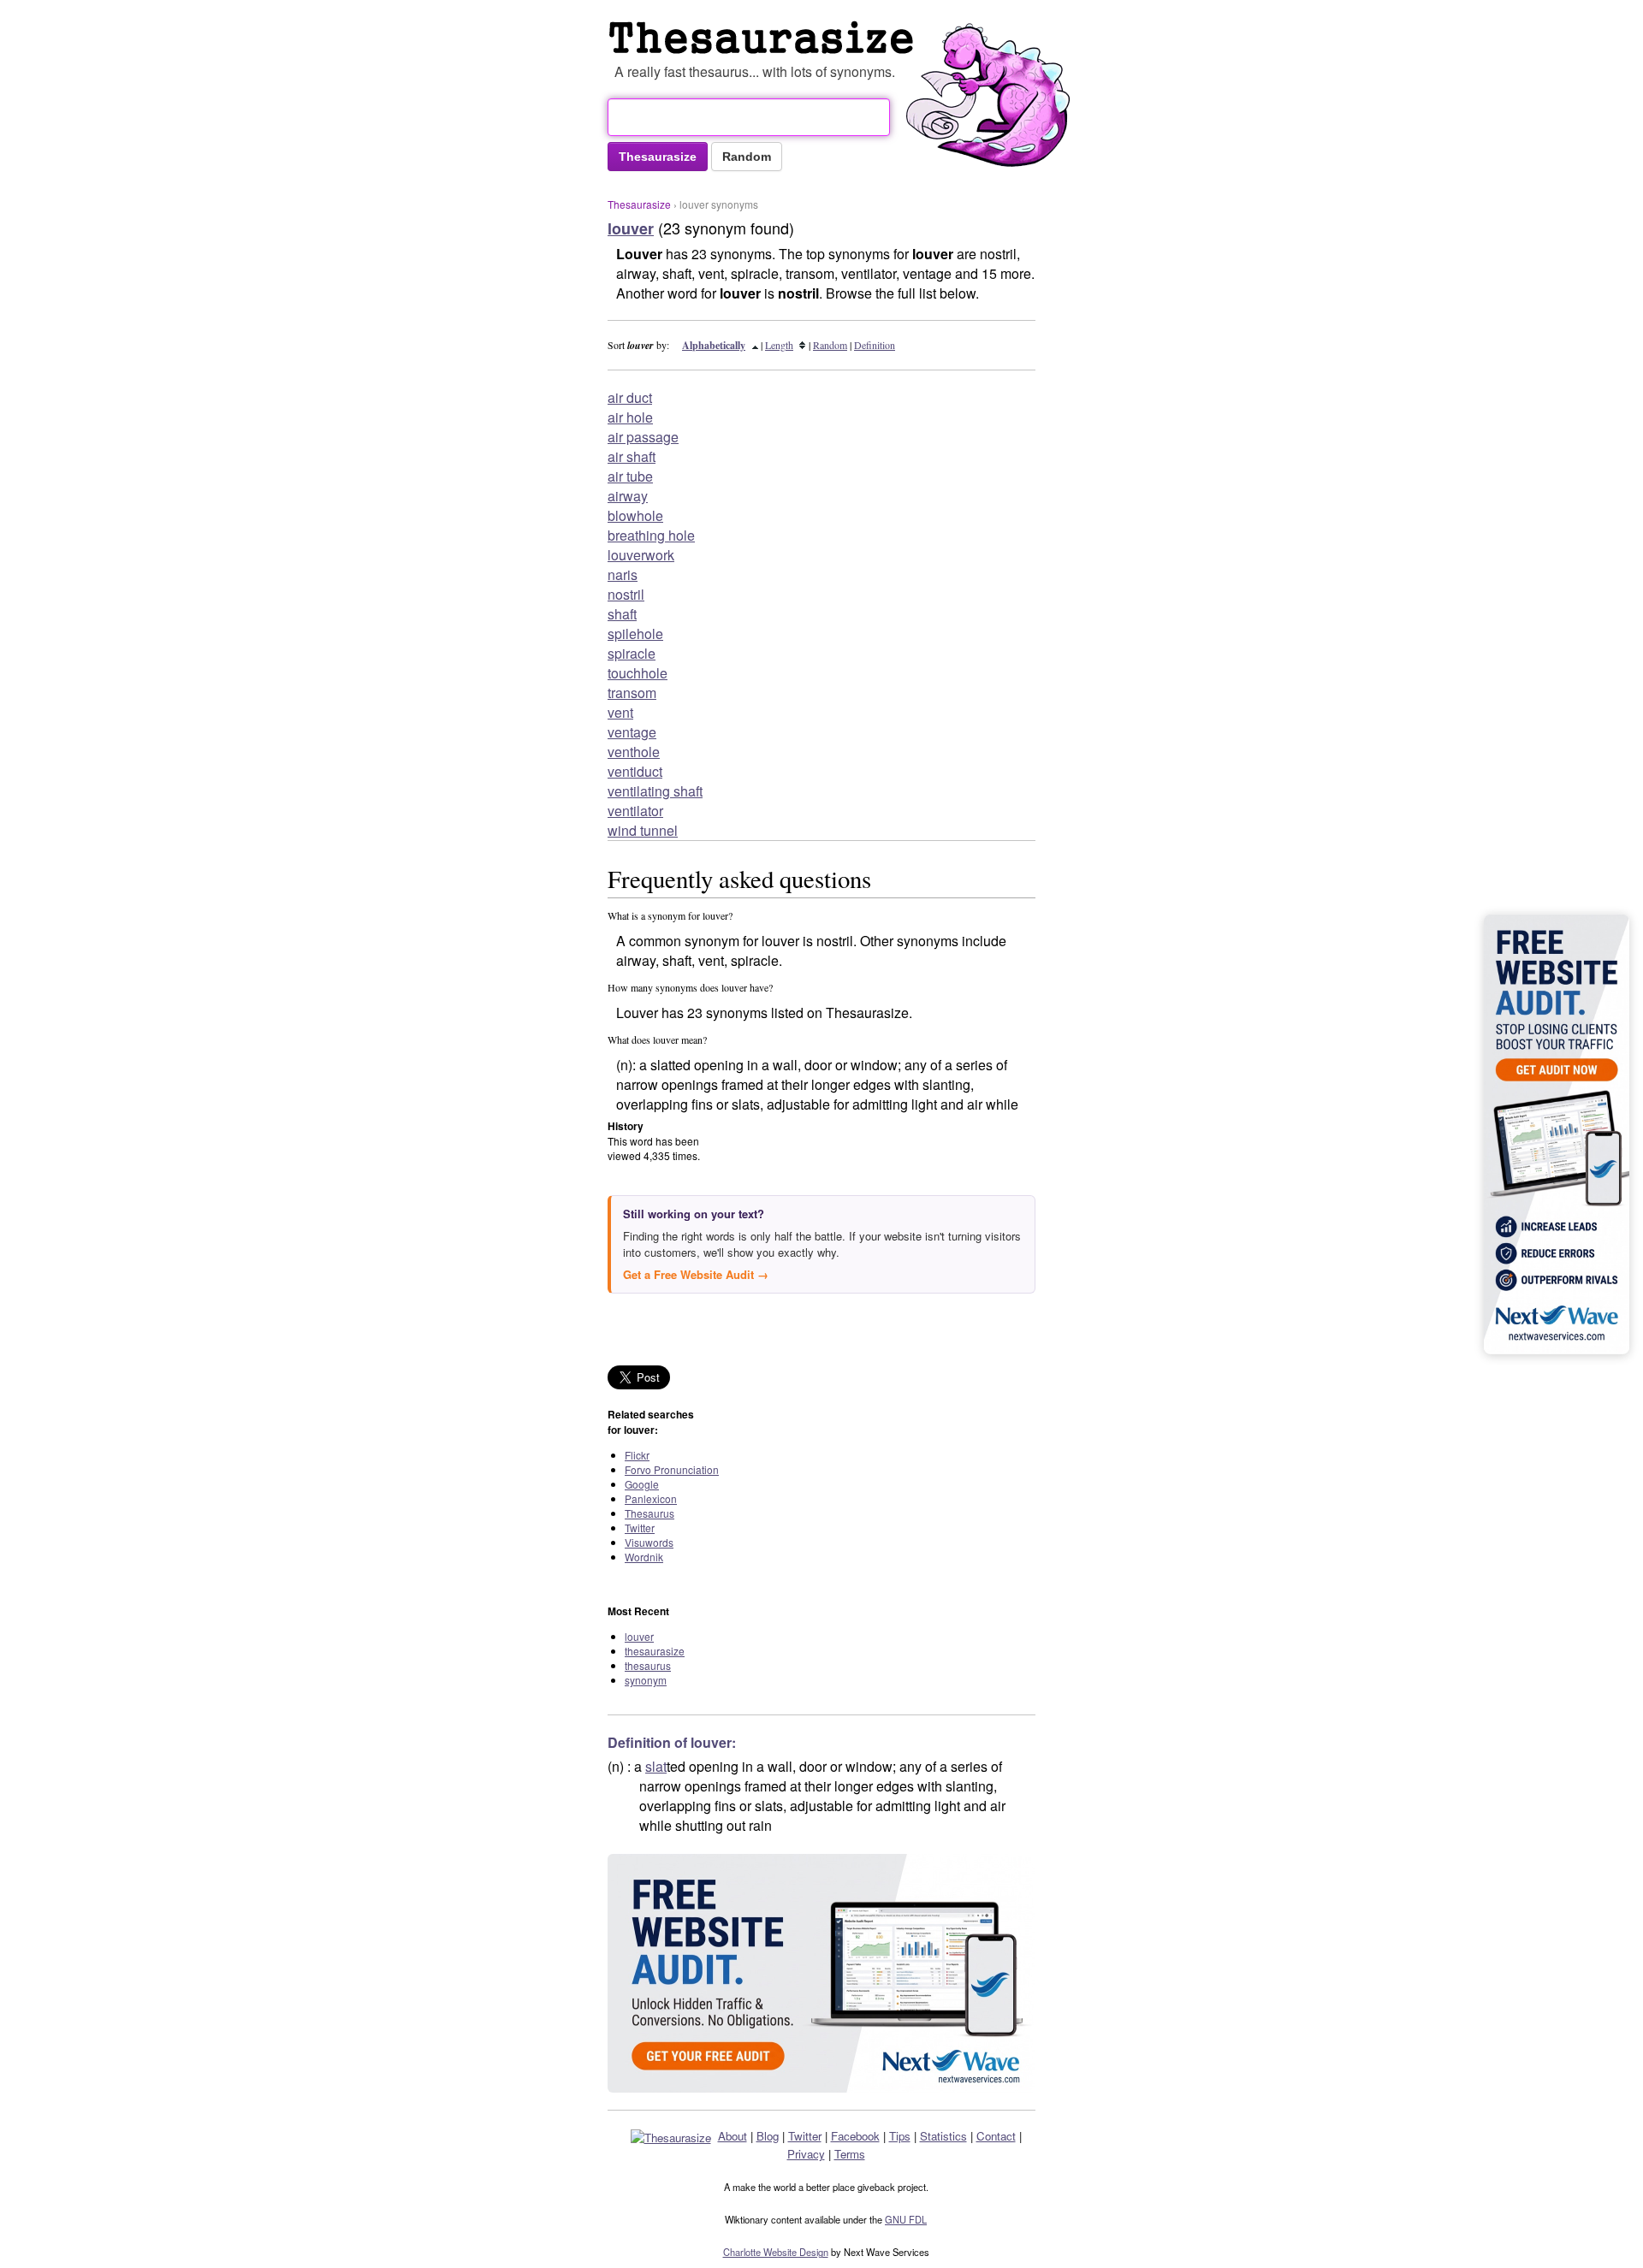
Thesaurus (649, 1513)
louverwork (641, 555)
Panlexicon (651, 1498)
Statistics (943, 2136)
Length (779, 345)
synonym (646, 1680)
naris (623, 574)
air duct (630, 397)
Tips (900, 2136)
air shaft (632, 456)
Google (642, 1484)
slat (656, 1766)
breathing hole (651, 535)
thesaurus (648, 1665)
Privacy (806, 2154)
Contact (996, 2136)
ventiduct (635, 771)
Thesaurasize (639, 204)
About (733, 2136)
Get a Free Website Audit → (696, 1274)
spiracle (632, 653)
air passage (643, 437)
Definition (875, 345)
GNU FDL (906, 2219)
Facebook (855, 2136)
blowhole (635, 515)
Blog (768, 2136)
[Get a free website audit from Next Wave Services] (821, 1973)
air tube (630, 476)
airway (628, 496)
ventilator (635, 811)
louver (639, 1636)
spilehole (635, 634)
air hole (630, 417)
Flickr (637, 1455)
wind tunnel (643, 830)
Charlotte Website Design (776, 2252)
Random (830, 345)
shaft (622, 614)
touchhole (638, 673)
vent (620, 712)
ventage (632, 732)
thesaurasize (655, 1651)
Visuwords (649, 1542)
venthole (634, 752)
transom (632, 693)
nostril (626, 594)
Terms (850, 2154)
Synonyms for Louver (765, 38)
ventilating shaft (655, 791)
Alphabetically (714, 345)
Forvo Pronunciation (672, 1469)
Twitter (640, 1528)
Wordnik (644, 1557)
